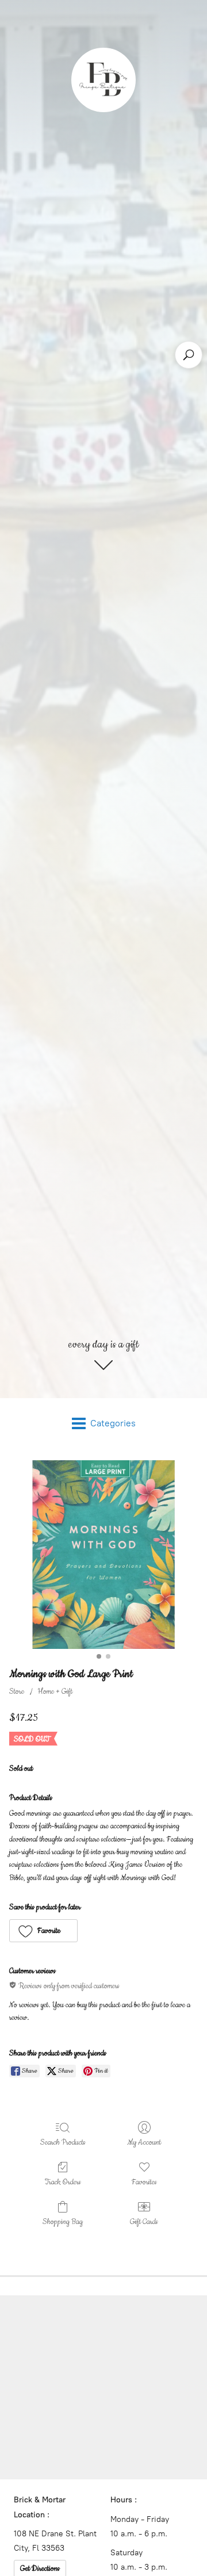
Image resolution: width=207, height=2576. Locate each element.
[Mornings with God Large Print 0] (103, 1555)
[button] (43, 1931)
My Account (144, 2142)
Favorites (144, 2182)
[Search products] (189, 355)
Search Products (63, 2142)
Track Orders (63, 2182)
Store (17, 1691)
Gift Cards (144, 2222)
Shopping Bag (63, 2222)
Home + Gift (55, 1691)
